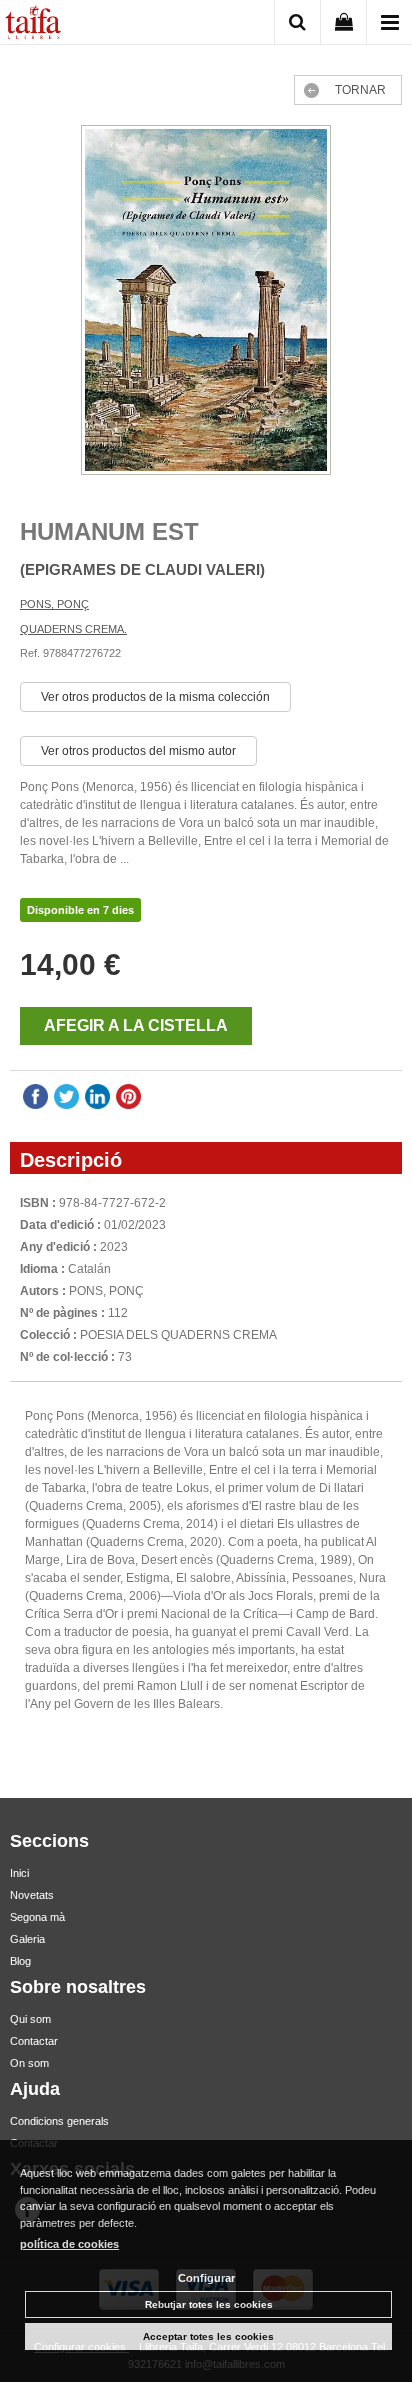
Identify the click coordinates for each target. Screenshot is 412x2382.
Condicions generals (59, 2121)
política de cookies (69, 2244)
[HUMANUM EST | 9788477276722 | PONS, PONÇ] (206, 302)
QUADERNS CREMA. (73, 629)
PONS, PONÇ (54, 604)
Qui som (30, 2019)
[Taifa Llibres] (33, 25)
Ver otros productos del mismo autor (138, 751)
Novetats (32, 1895)
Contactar (34, 2041)
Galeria (27, 1939)
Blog (20, 1961)
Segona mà (37, 1917)
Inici (19, 1873)
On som (29, 2063)
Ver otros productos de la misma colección (155, 697)
